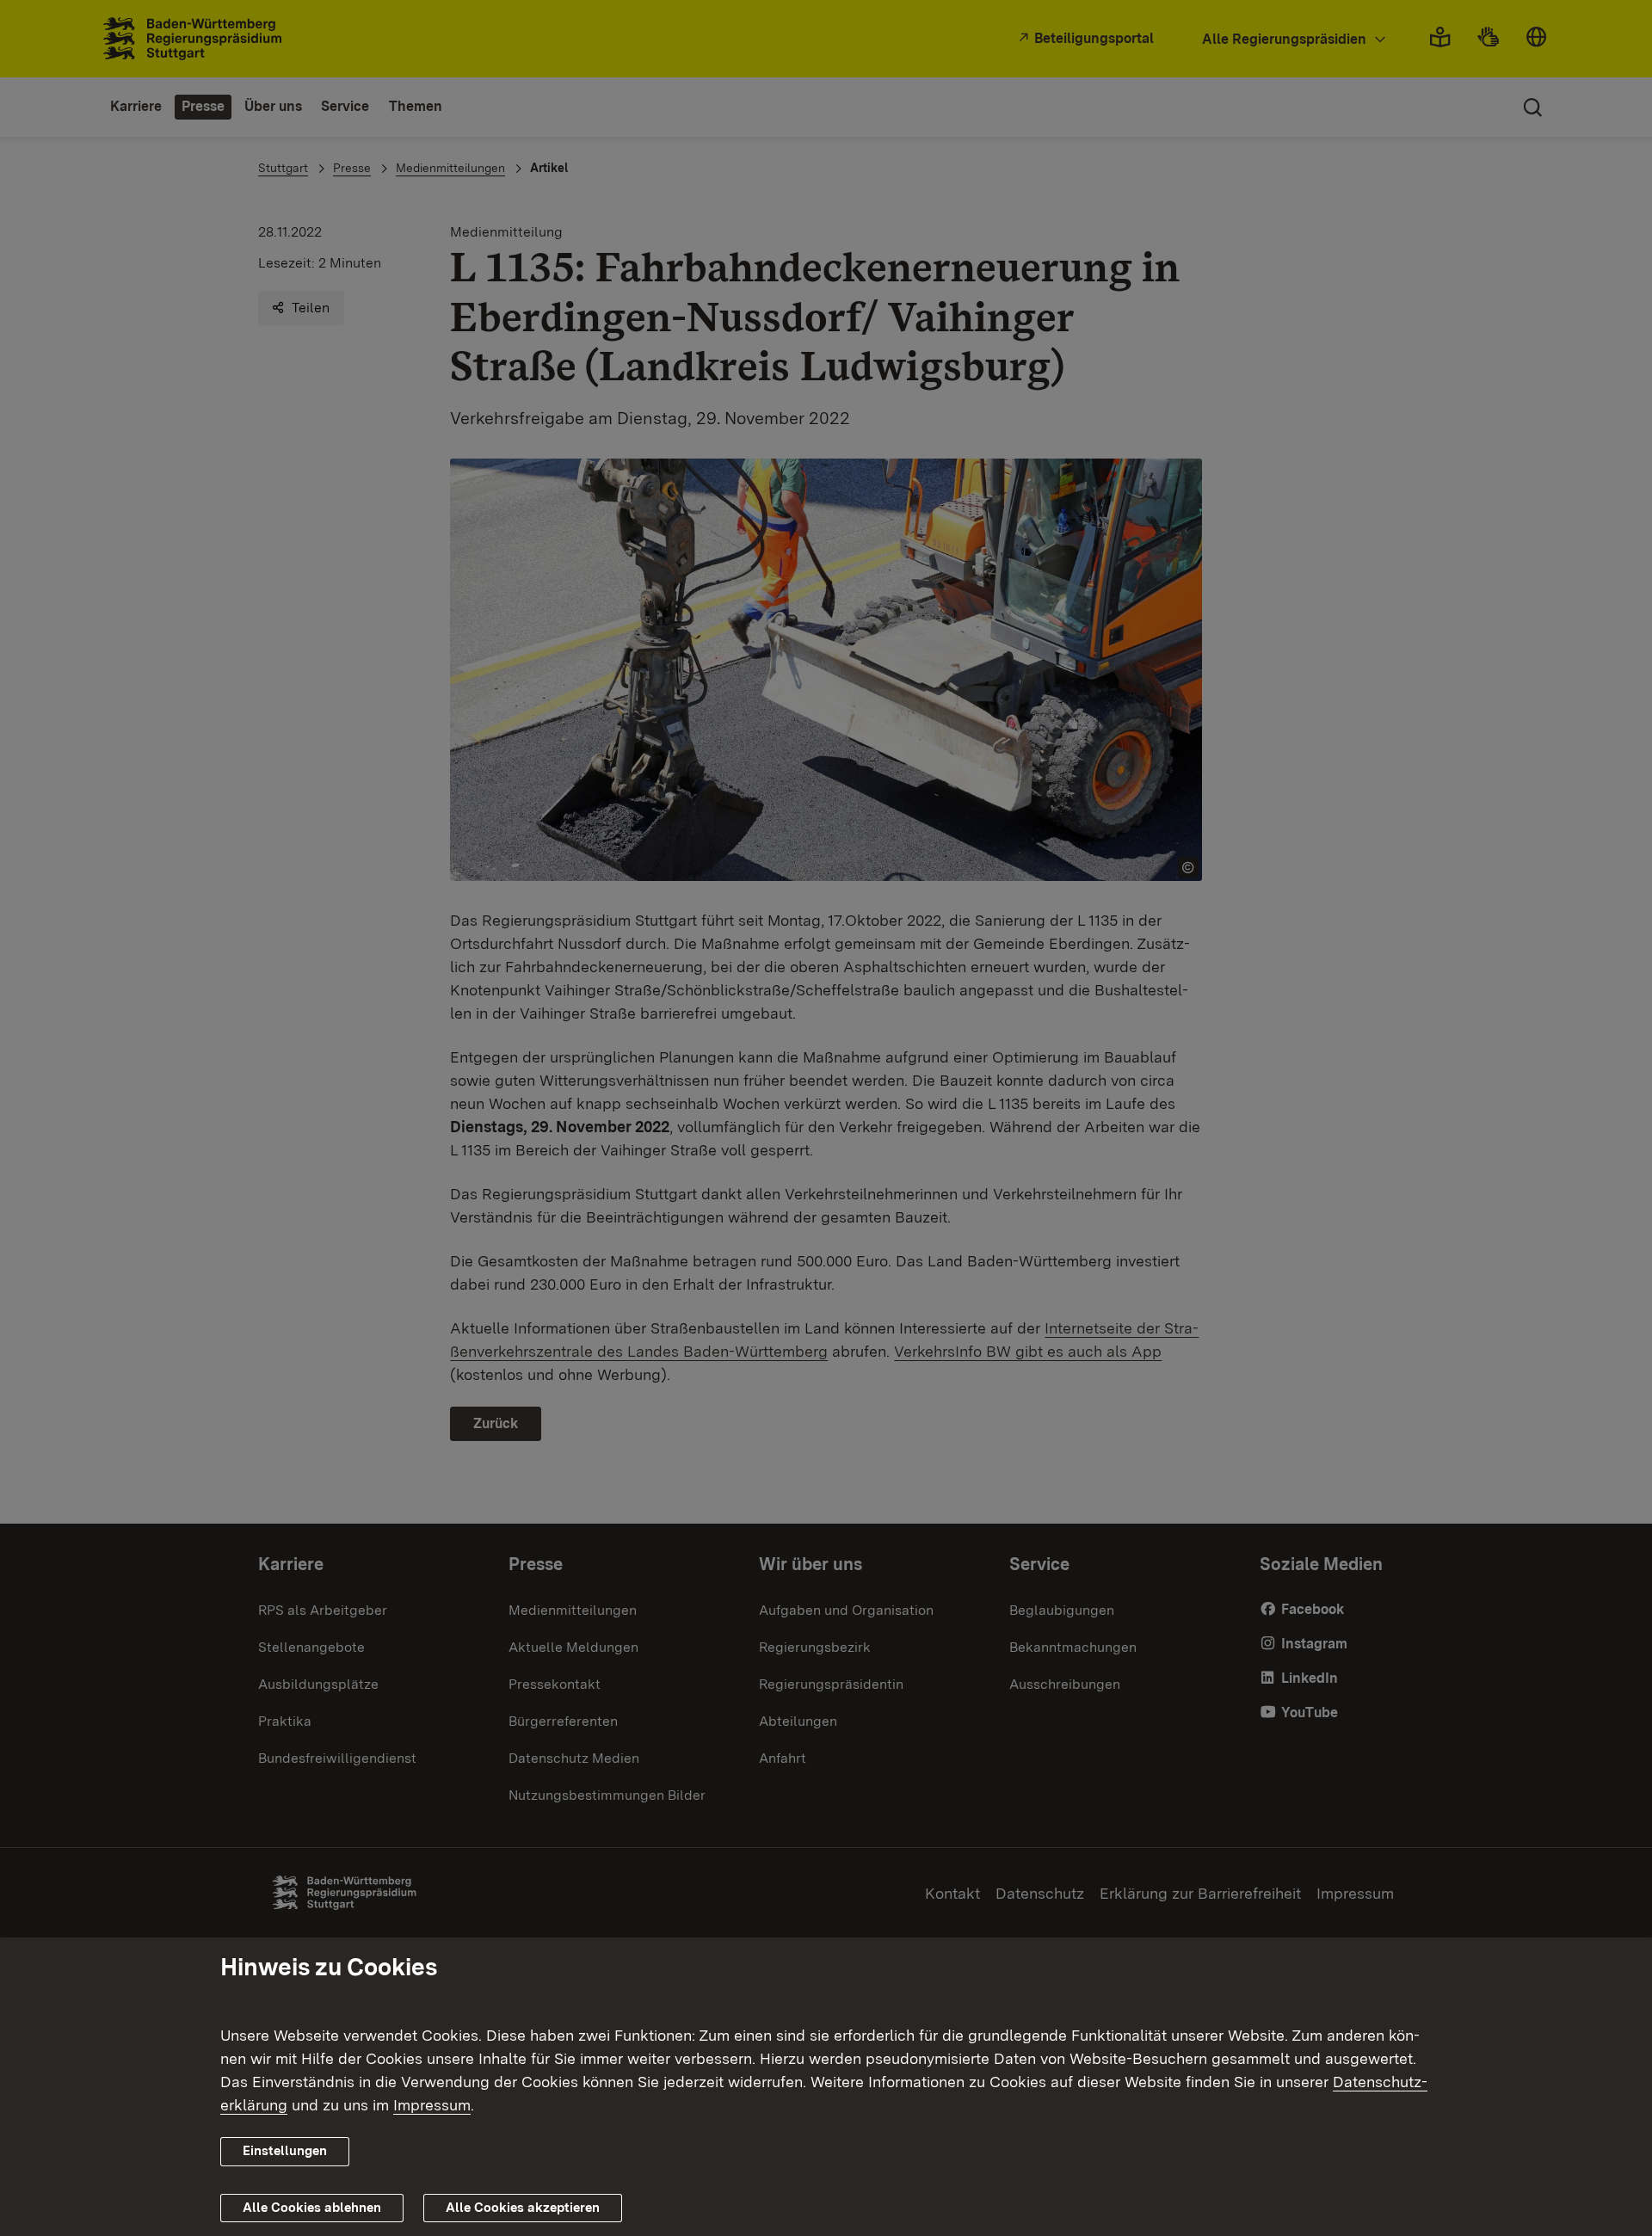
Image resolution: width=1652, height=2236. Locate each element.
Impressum (432, 2105)
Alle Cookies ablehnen (312, 2208)
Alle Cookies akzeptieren (523, 2208)
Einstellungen (285, 2151)
